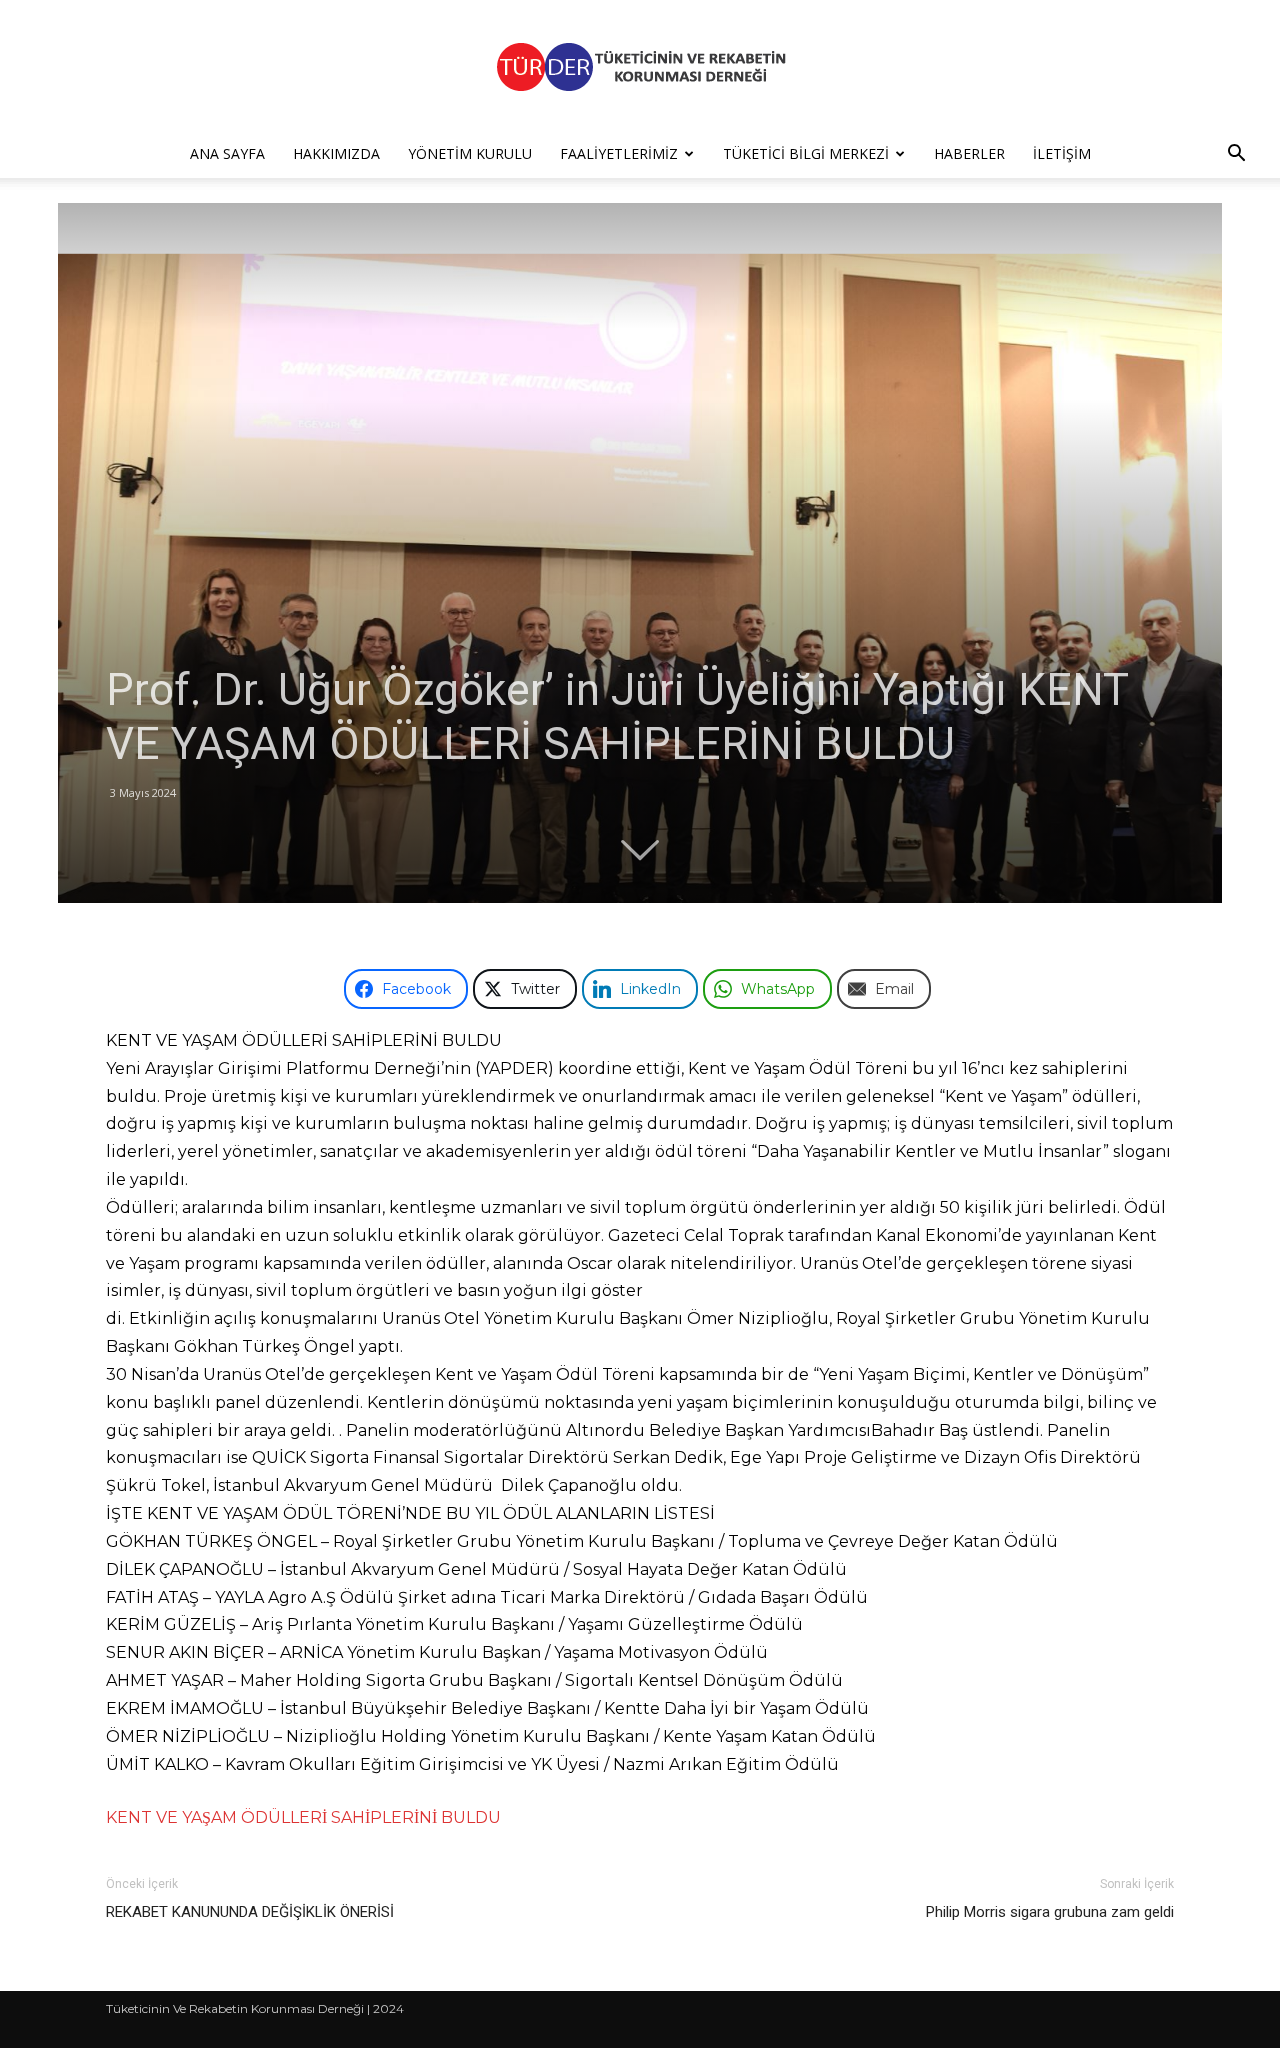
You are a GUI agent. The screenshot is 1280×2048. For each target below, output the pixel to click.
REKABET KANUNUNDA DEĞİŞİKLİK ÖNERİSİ (250, 1912)
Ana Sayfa (227, 153)
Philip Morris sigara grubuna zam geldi (1050, 1912)
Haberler (969, 153)
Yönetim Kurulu (470, 153)
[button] (1236, 155)
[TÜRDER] (640, 66)
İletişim (1062, 153)
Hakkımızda (336, 153)
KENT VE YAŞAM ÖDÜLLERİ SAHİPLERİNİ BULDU (303, 1817)
